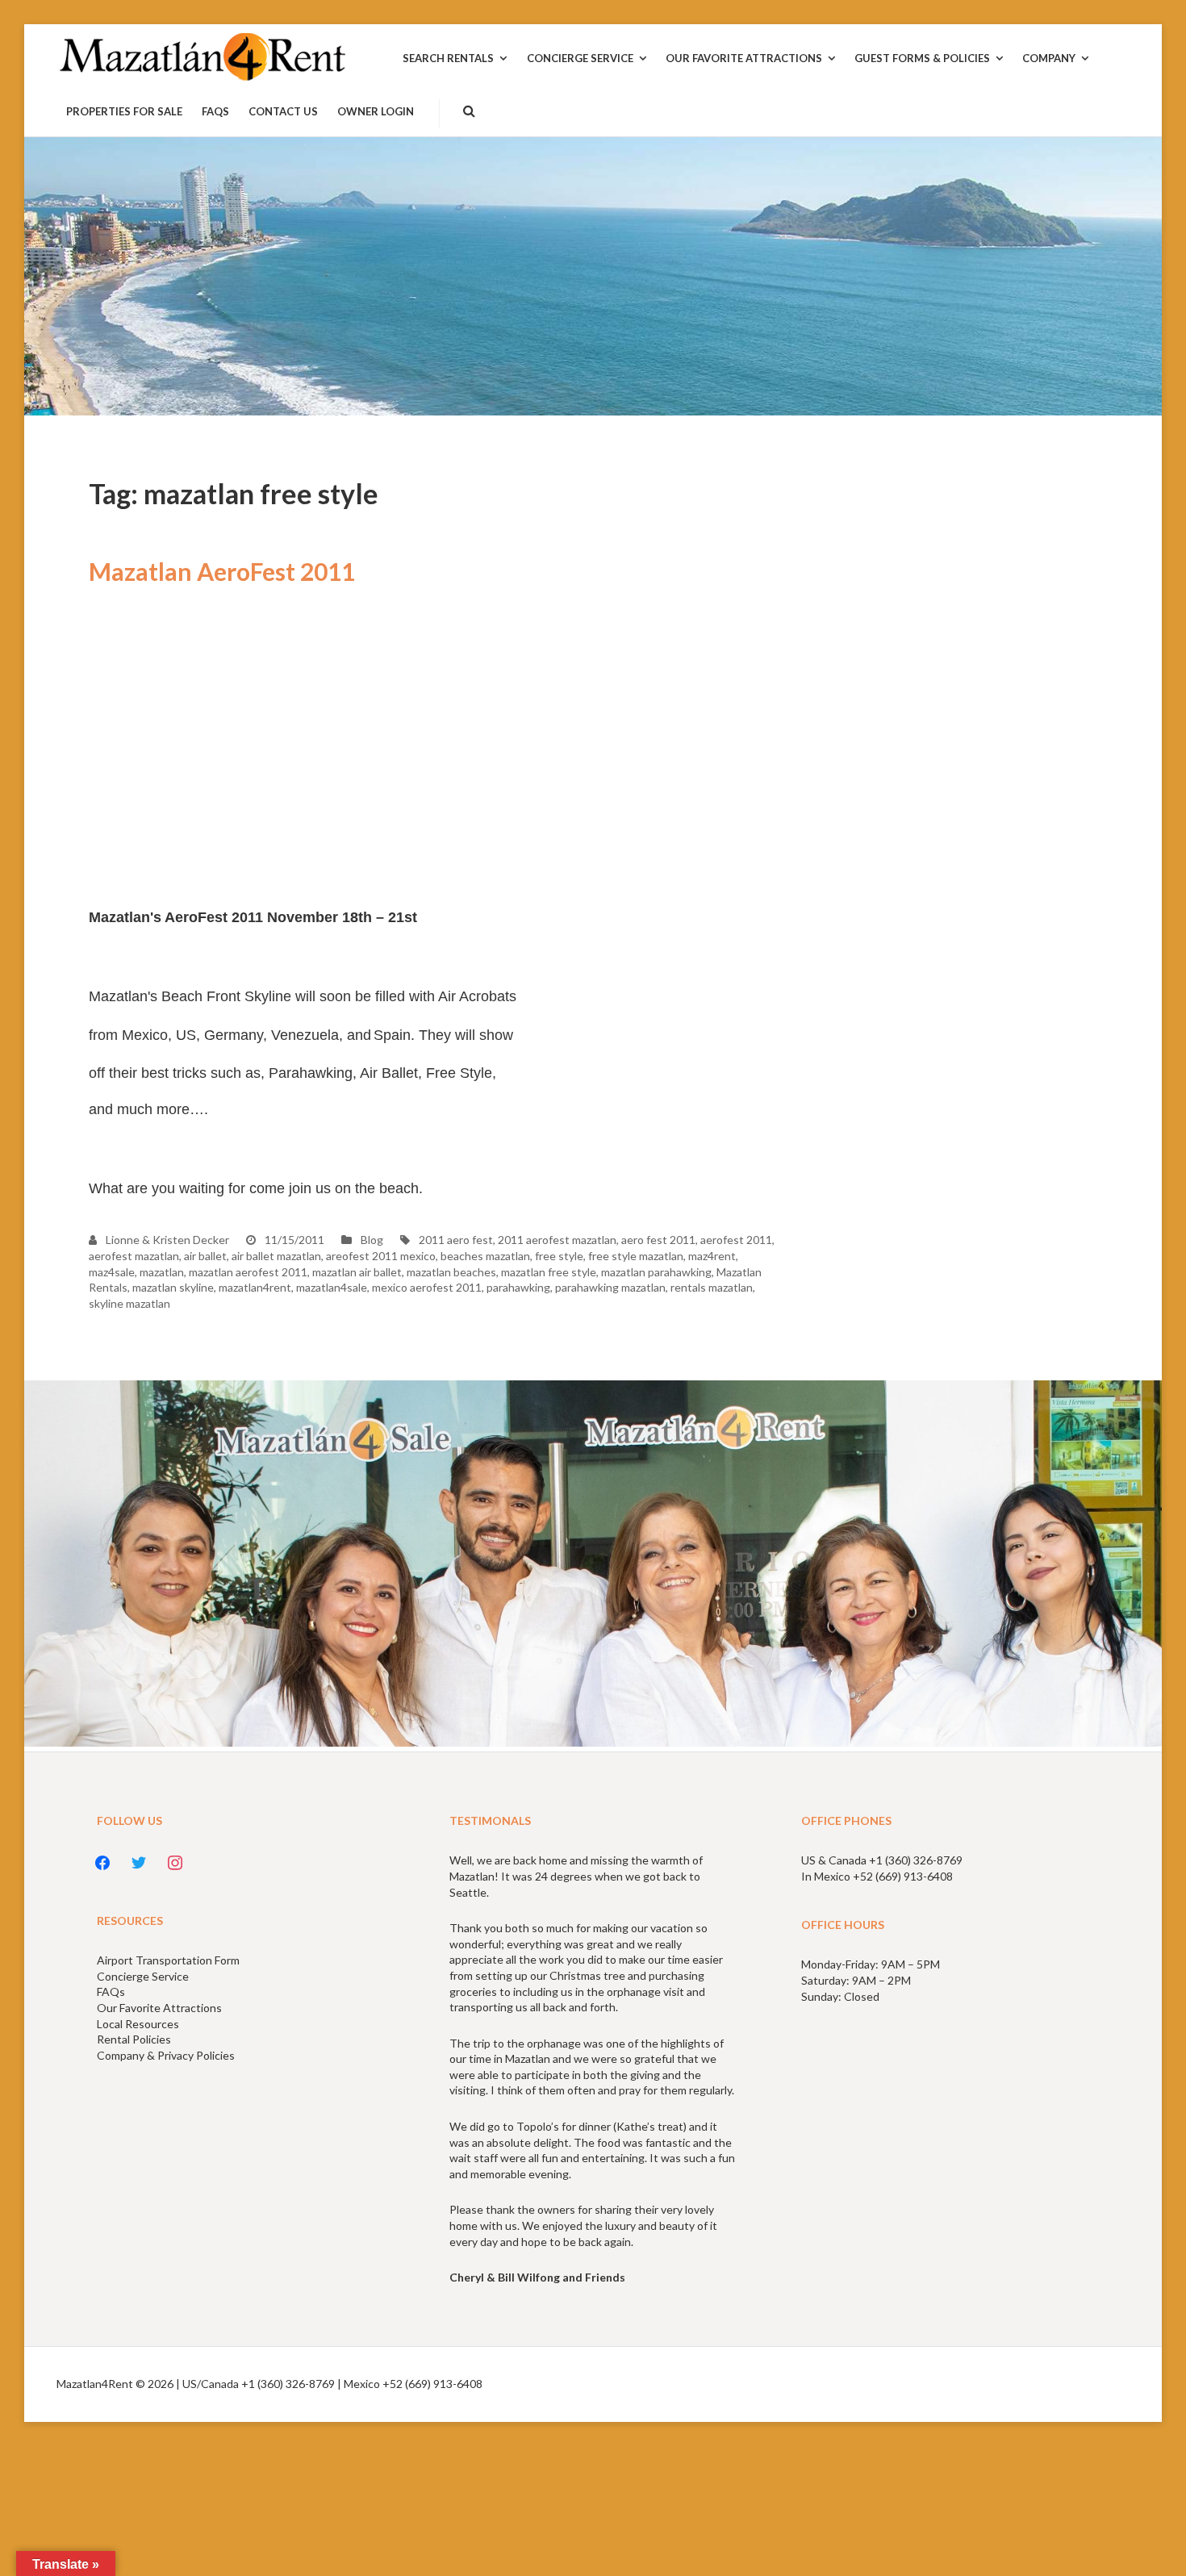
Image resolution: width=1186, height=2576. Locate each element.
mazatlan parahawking (656, 1272)
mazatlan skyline (173, 1287)
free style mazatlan (636, 1256)
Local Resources (138, 2024)
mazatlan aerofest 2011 (248, 1272)
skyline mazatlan (129, 1303)
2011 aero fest (456, 1240)
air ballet (205, 1256)
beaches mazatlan (485, 1256)
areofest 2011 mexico (381, 1256)
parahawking (518, 1287)
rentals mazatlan (712, 1287)
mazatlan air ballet (357, 1272)
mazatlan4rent (255, 1287)
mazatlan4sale (332, 1287)
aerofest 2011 (736, 1240)
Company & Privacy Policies (166, 2055)
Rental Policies (134, 2039)
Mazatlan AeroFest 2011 (222, 571)
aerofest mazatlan (134, 1256)
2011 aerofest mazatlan (557, 1240)
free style (559, 1256)
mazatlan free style (549, 1272)
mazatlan (162, 1272)
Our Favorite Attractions (159, 2008)
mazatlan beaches (451, 1272)
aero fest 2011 (658, 1240)
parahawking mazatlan (610, 1287)
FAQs (111, 1991)
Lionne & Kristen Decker (166, 1240)
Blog (372, 1240)
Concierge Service (143, 1976)
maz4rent (712, 1256)
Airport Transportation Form (168, 1960)
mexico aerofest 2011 (427, 1287)
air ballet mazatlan (276, 1256)
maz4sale (112, 1272)
